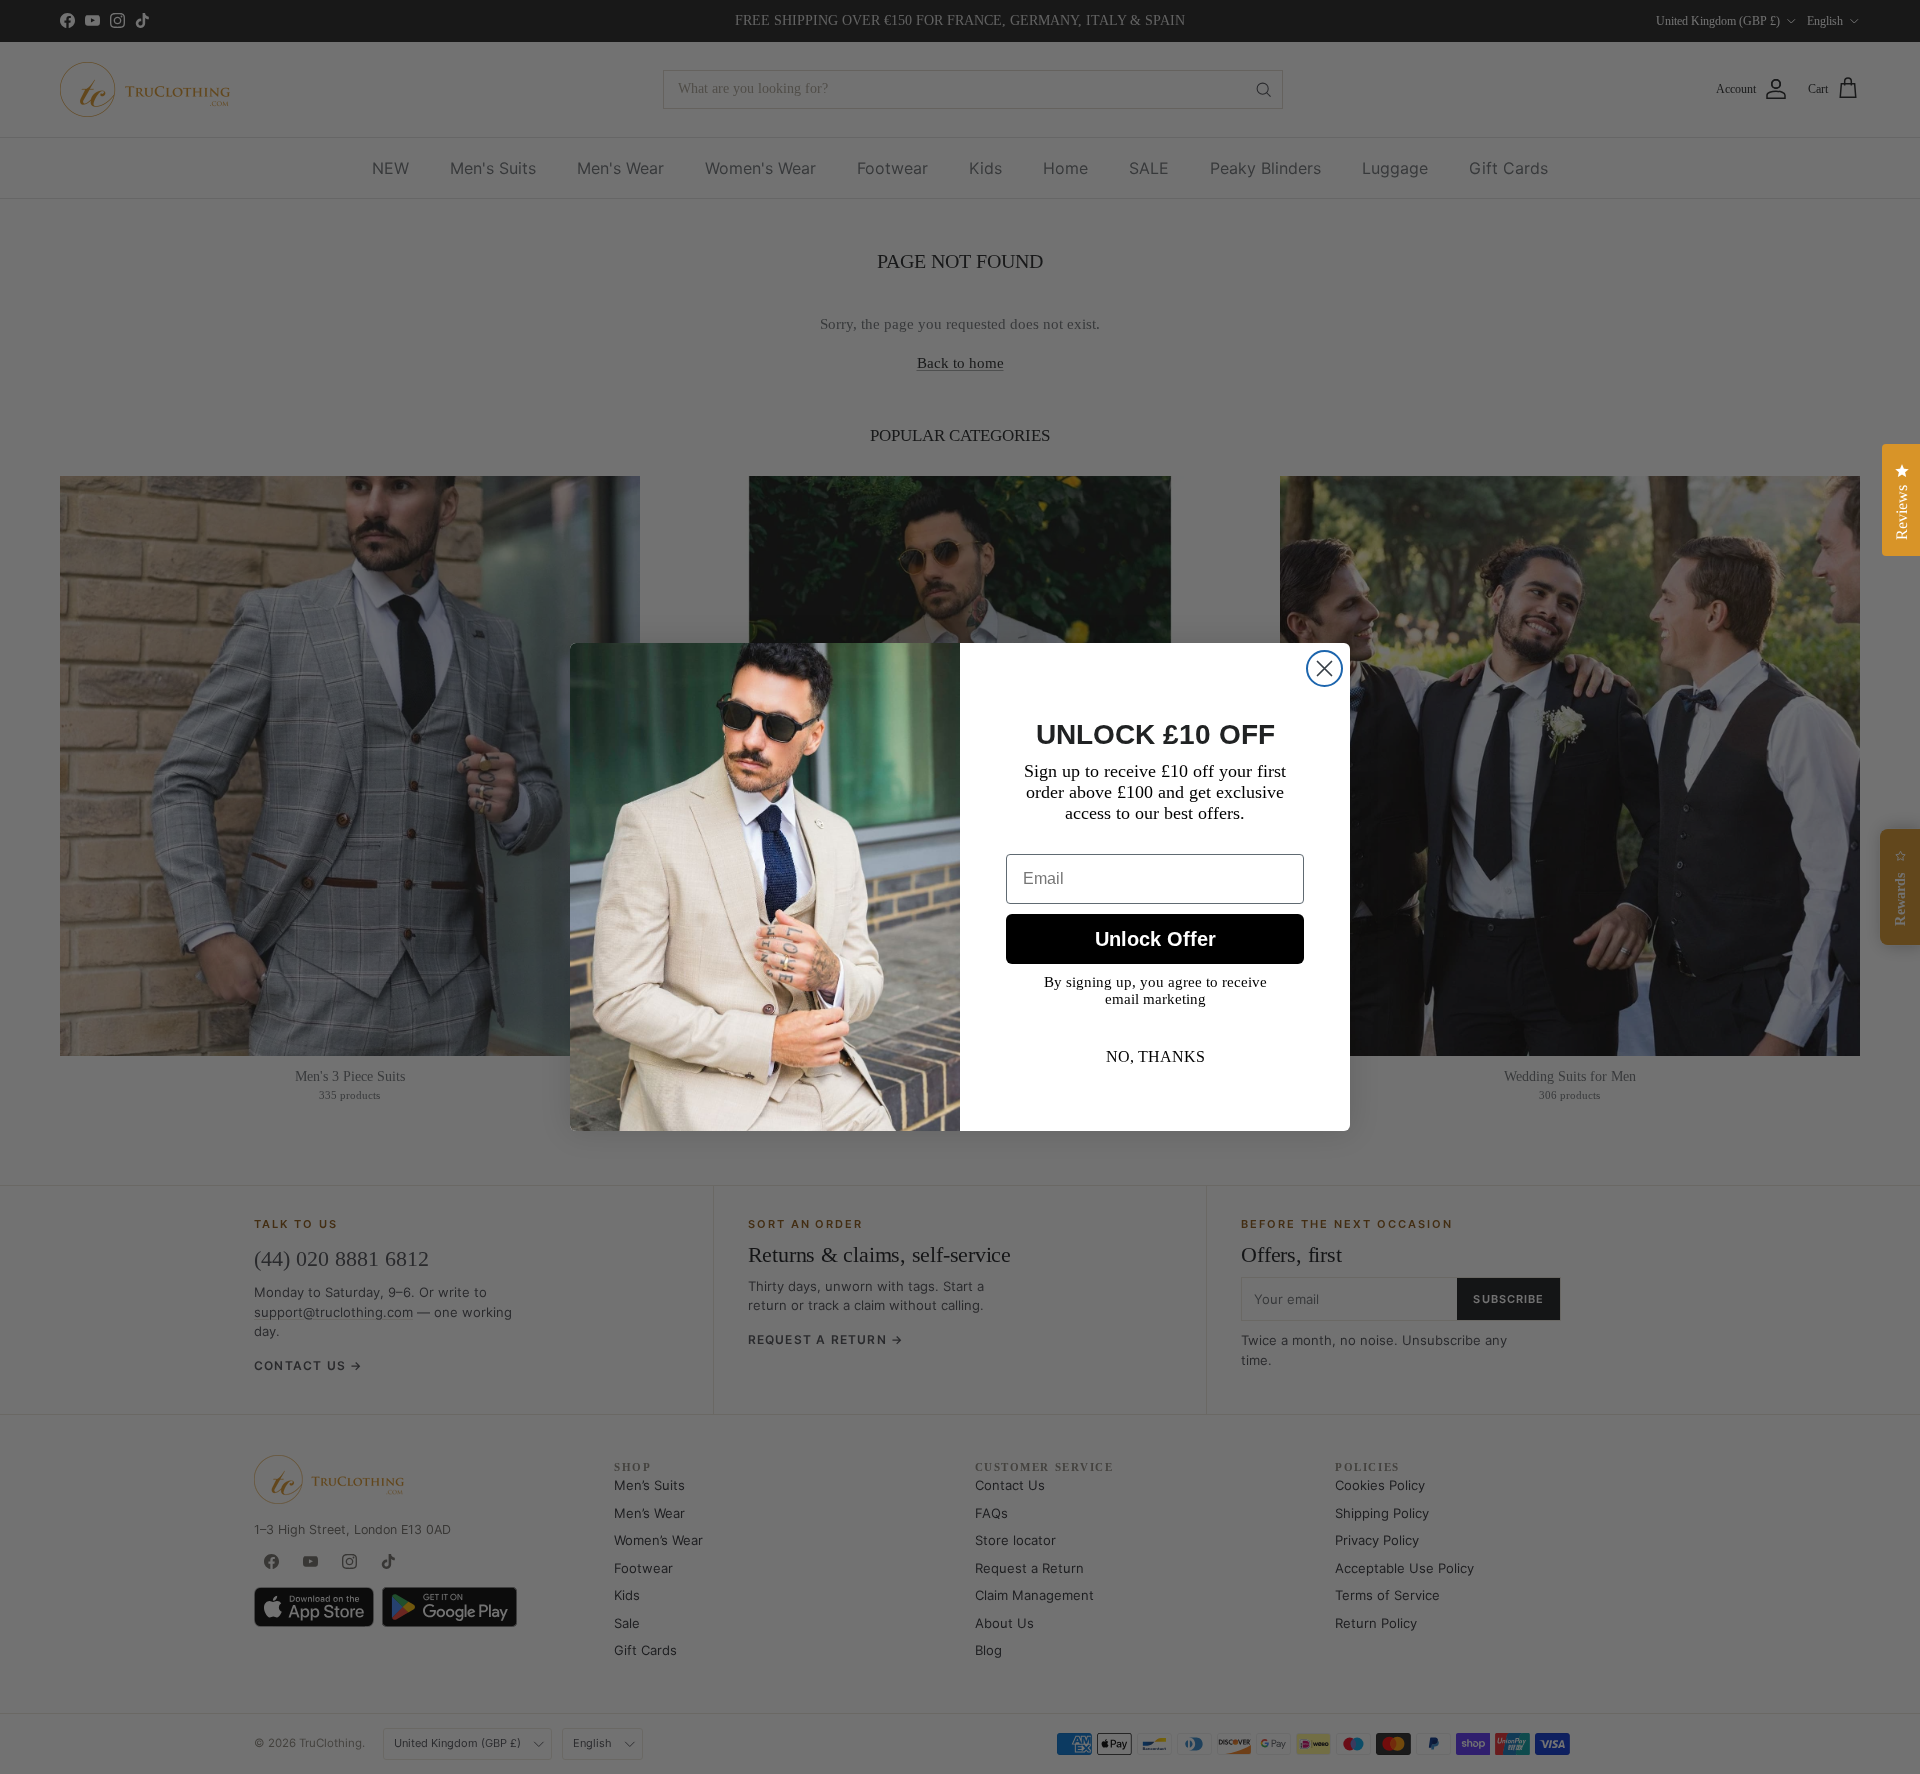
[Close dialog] (1324, 668)
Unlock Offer (1155, 939)
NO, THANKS (1155, 1056)
